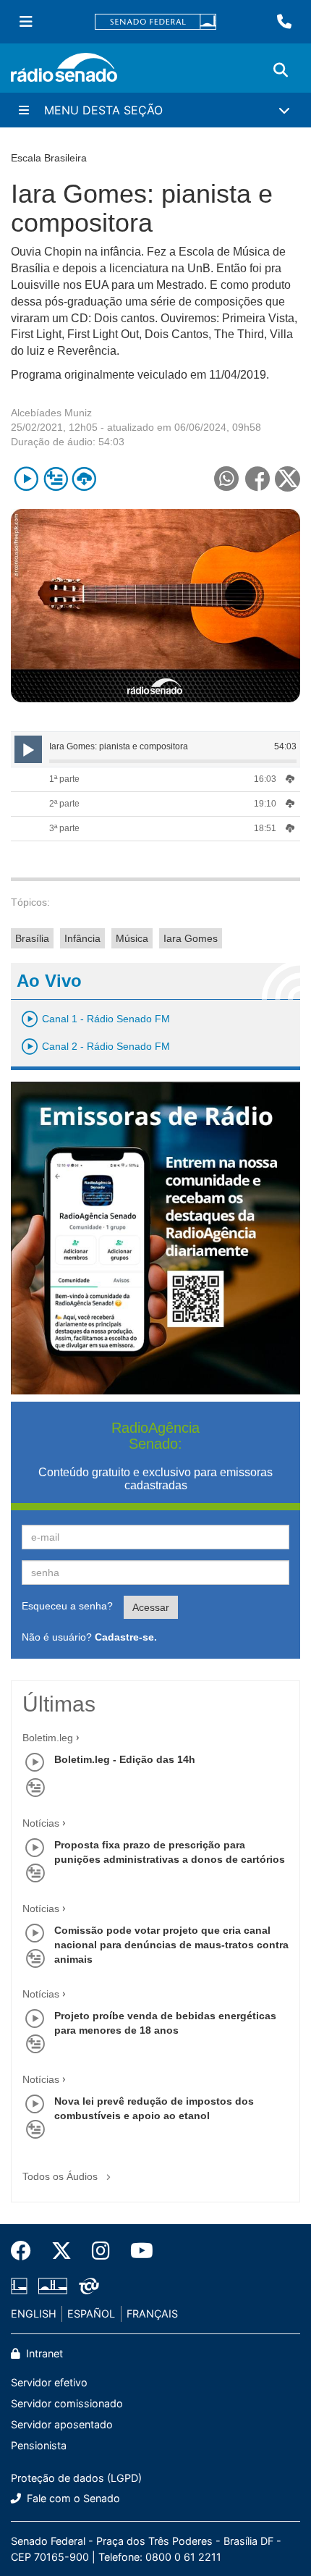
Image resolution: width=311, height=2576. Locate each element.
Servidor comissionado (67, 2403)
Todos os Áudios (61, 2176)
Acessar (151, 1607)
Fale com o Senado (72, 2498)
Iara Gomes (191, 938)
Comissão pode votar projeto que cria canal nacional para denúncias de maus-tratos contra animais (171, 1945)
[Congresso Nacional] (53, 2286)
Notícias (41, 1823)
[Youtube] (137, 2251)
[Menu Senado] (26, 22)
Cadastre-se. (126, 1637)
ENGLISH (34, 2314)
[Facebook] (26, 2251)
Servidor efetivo (49, 2382)
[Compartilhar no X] (287, 479)
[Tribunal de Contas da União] (86, 2286)
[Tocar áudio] (26, 479)
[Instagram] (101, 2251)
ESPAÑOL (91, 2314)
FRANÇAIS (152, 2314)
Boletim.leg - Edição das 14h (125, 1759)
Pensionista (39, 2445)
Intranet (43, 2353)
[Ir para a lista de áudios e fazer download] (84, 479)
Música (132, 938)
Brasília (32, 938)
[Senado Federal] (155, 22)
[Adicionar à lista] (55, 479)
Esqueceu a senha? (67, 1606)
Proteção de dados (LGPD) (76, 2478)
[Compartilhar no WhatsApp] (226, 479)
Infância (82, 938)
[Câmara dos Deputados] (22, 2286)
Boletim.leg (48, 1738)
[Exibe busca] (281, 70)
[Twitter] (61, 2251)
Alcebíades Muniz (51, 413)
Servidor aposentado (62, 2424)
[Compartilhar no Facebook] (257, 479)
